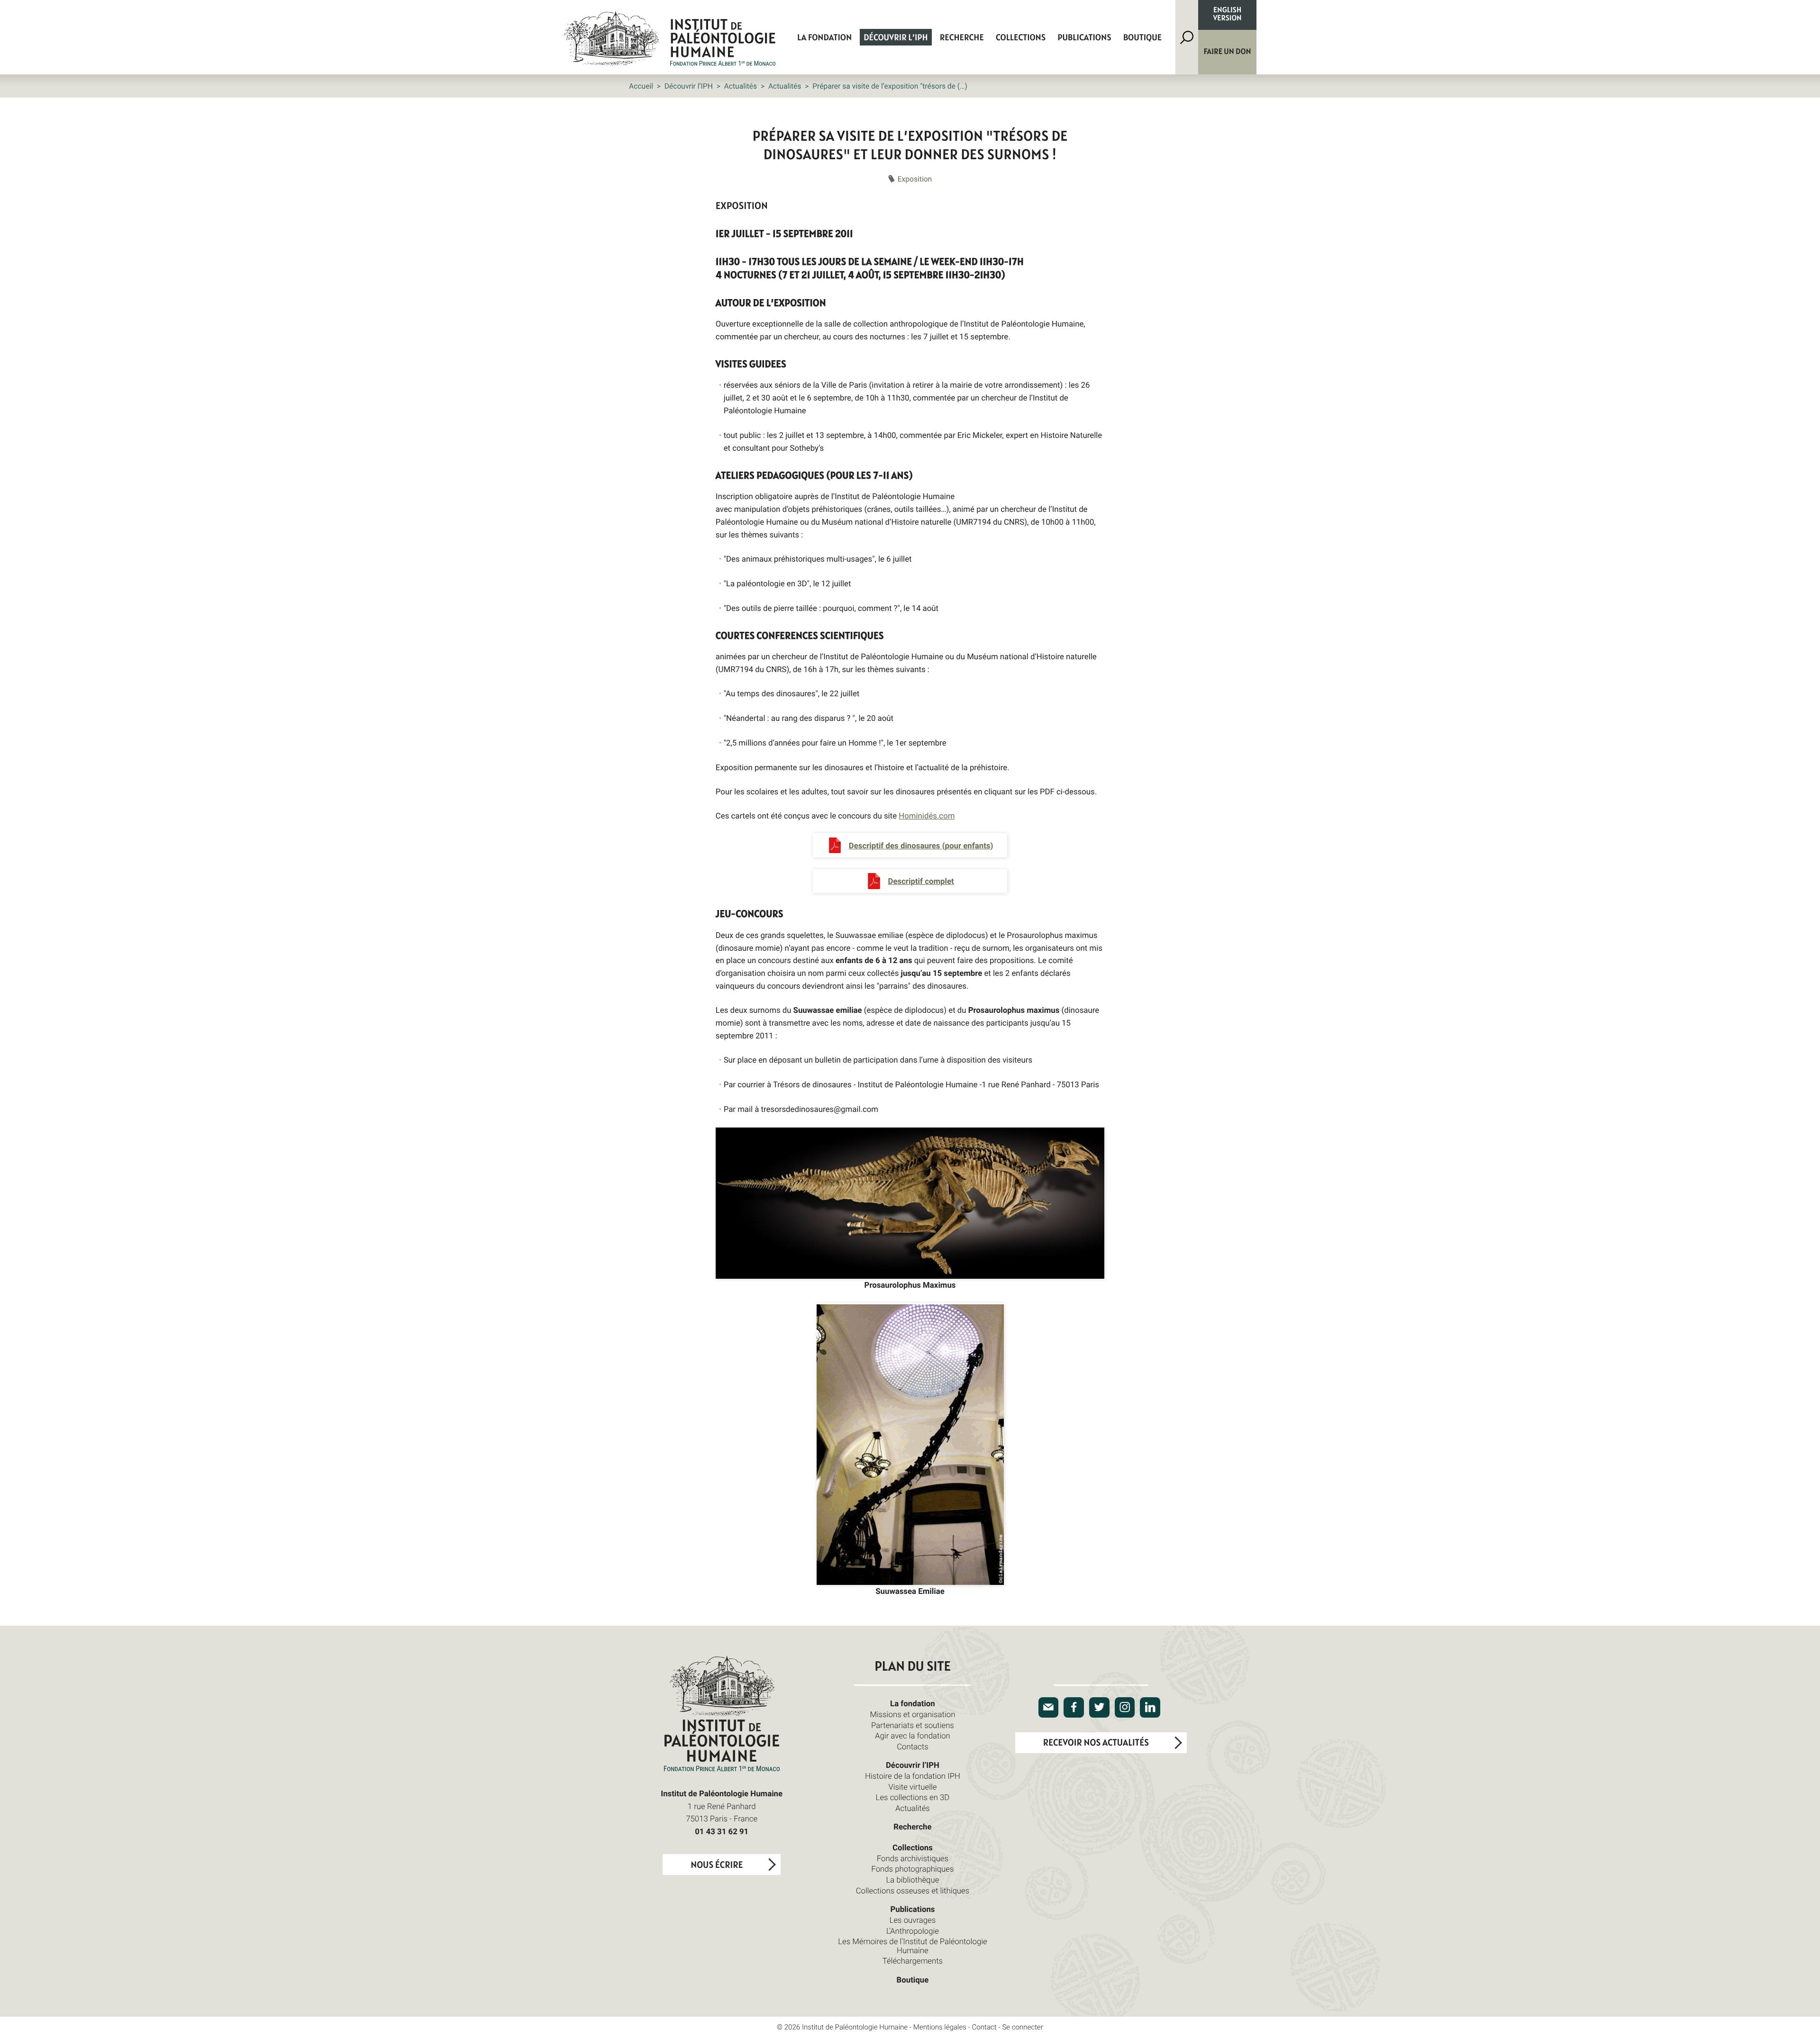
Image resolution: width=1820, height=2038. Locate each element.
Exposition (915, 179)
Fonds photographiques (912, 1869)
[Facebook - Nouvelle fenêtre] (1074, 1707)
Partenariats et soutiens (913, 1725)
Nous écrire (717, 1865)
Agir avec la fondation (913, 1735)
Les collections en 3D (913, 1797)
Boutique (1142, 38)
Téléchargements (913, 1961)
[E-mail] (1049, 1707)
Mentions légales (940, 2027)
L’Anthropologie (913, 1931)
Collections (1021, 38)
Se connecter (1023, 2027)
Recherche (962, 38)
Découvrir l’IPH (896, 38)
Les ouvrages (913, 1920)
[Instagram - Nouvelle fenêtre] (1125, 1707)
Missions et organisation (912, 1714)
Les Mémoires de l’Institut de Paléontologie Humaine (912, 1945)
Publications (1084, 38)
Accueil (641, 86)
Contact (984, 2027)
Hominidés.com (927, 815)
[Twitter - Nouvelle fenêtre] (1099, 1707)
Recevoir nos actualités (1096, 1743)
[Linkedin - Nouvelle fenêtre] (1150, 1707)
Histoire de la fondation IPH (913, 1776)
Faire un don (1228, 52)
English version (1228, 15)
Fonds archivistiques (913, 1858)
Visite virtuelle (912, 1787)
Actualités (741, 86)
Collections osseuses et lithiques (913, 1890)
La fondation (824, 38)
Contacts (913, 1746)
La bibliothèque (913, 1879)
